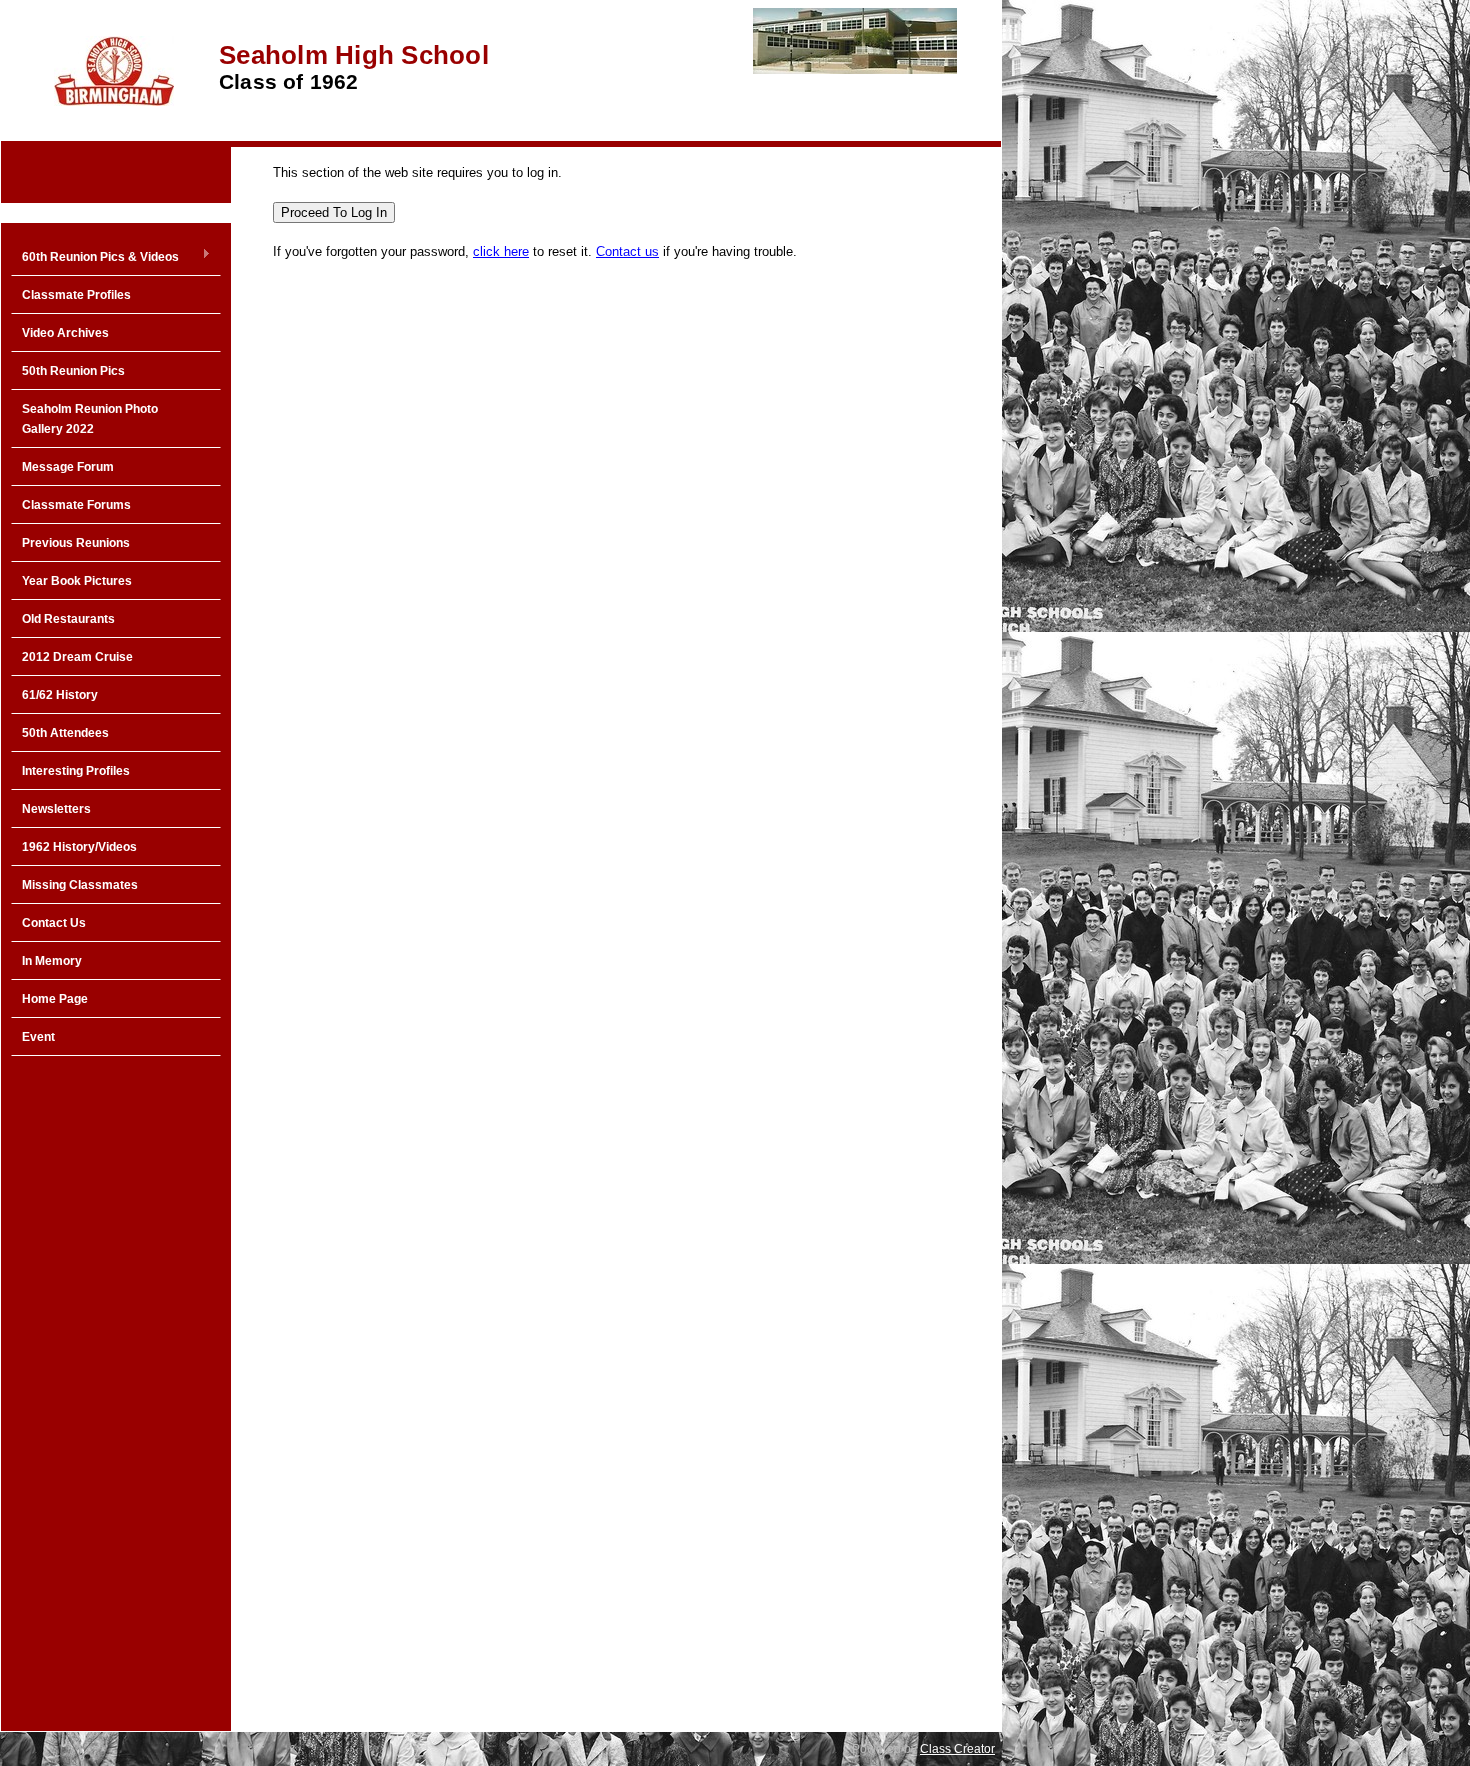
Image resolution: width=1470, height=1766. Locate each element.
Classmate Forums (76, 505)
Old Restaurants (68, 619)
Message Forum (68, 467)
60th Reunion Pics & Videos (95, 258)
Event (38, 1037)
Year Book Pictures (77, 581)
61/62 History (60, 695)
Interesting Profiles (76, 771)
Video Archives (65, 333)
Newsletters (56, 809)
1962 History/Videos (79, 847)
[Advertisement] (116, 1386)
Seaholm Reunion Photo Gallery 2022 (90, 419)
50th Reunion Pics (73, 371)
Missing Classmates (80, 885)
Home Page (55, 999)
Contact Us (54, 923)
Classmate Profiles (76, 295)
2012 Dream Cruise (77, 657)
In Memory (52, 961)
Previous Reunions (76, 543)
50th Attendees (65, 733)
